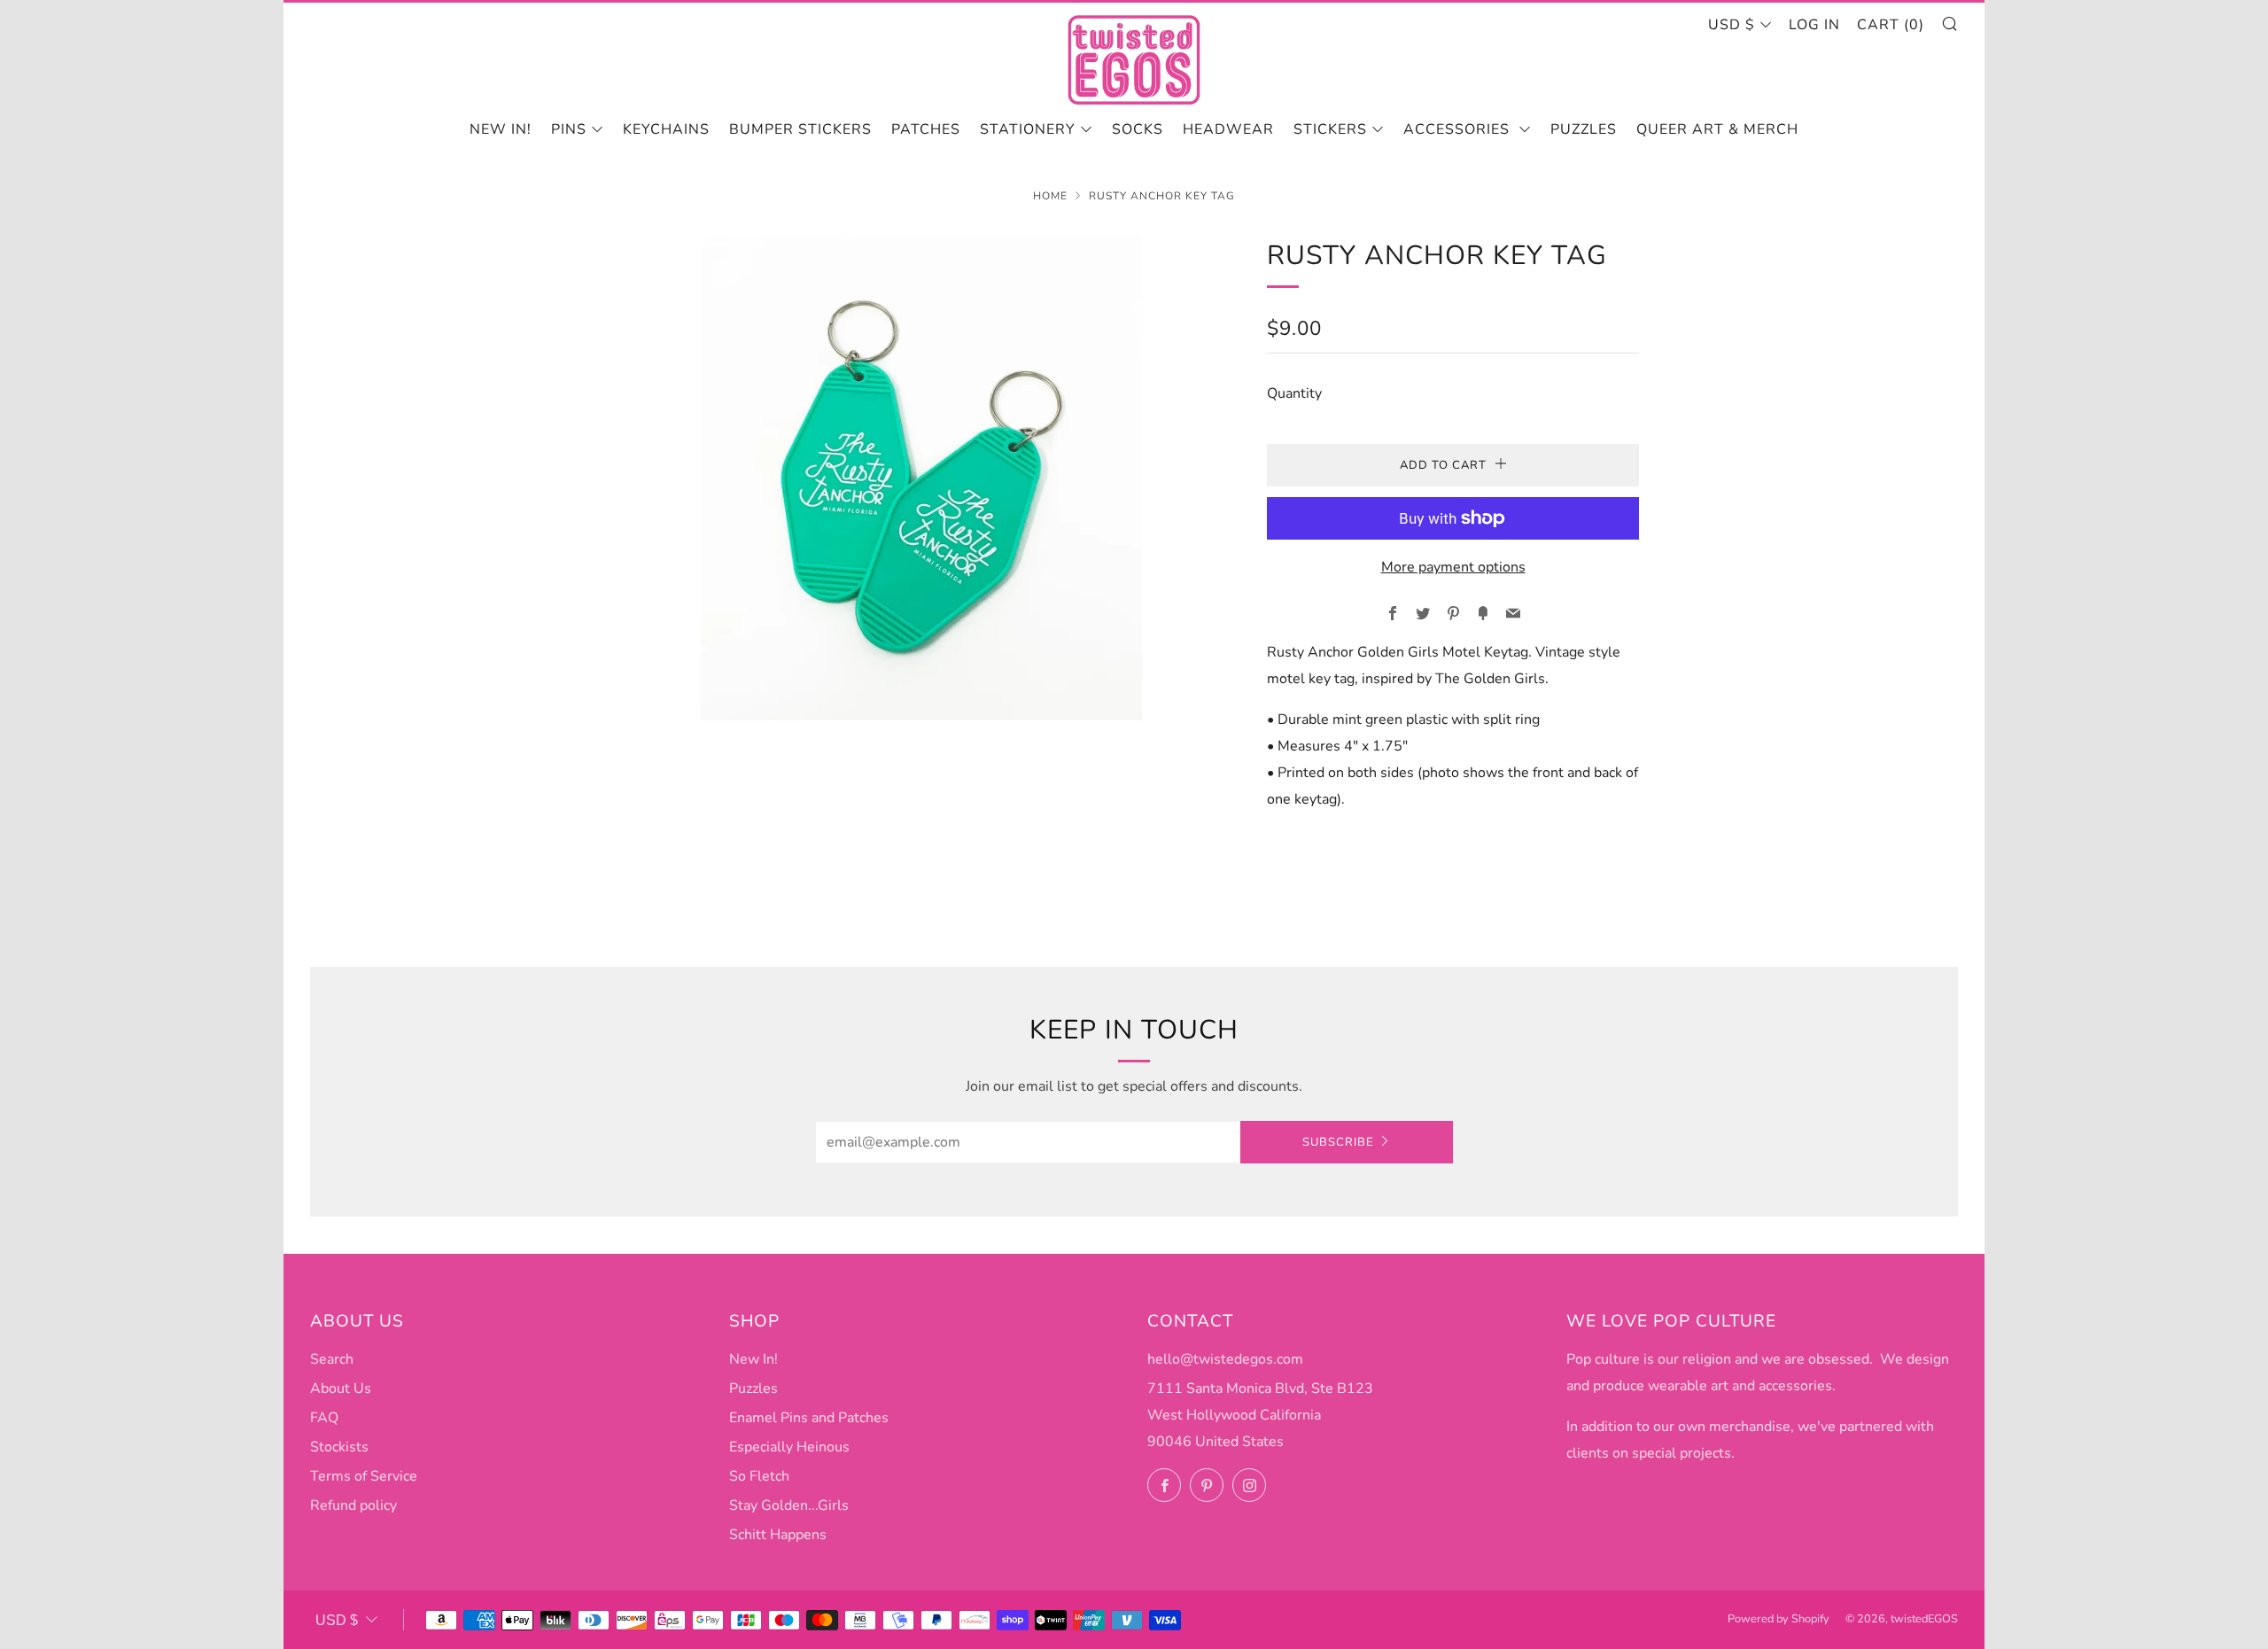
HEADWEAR (1228, 129)
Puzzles (1584, 129)
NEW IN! (501, 129)
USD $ (1732, 25)
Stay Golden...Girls (789, 1505)
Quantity (1294, 393)
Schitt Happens (778, 1535)
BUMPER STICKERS (800, 129)
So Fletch (759, 1476)
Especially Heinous (789, 1447)
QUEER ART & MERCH (1717, 129)
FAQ (324, 1418)
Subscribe (1338, 1142)
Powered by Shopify (1779, 1619)
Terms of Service (364, 1476)
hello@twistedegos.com (1225, 1359)
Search (332, 1359)
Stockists (339, 1447)
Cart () (1891, 25)
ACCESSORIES (1459, 129)
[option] (921, 478)
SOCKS (1138, 129)
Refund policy (353, 1505)
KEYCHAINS (666, 129)
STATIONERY (1028, 129)
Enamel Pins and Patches (809, 1418)
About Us (341, 1388)
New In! (753, 1359)
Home (1050, 196)
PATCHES (926, 129)
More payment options (1453, 567)
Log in (1814, 25)
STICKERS (1330, 129)
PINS (569, 129)
